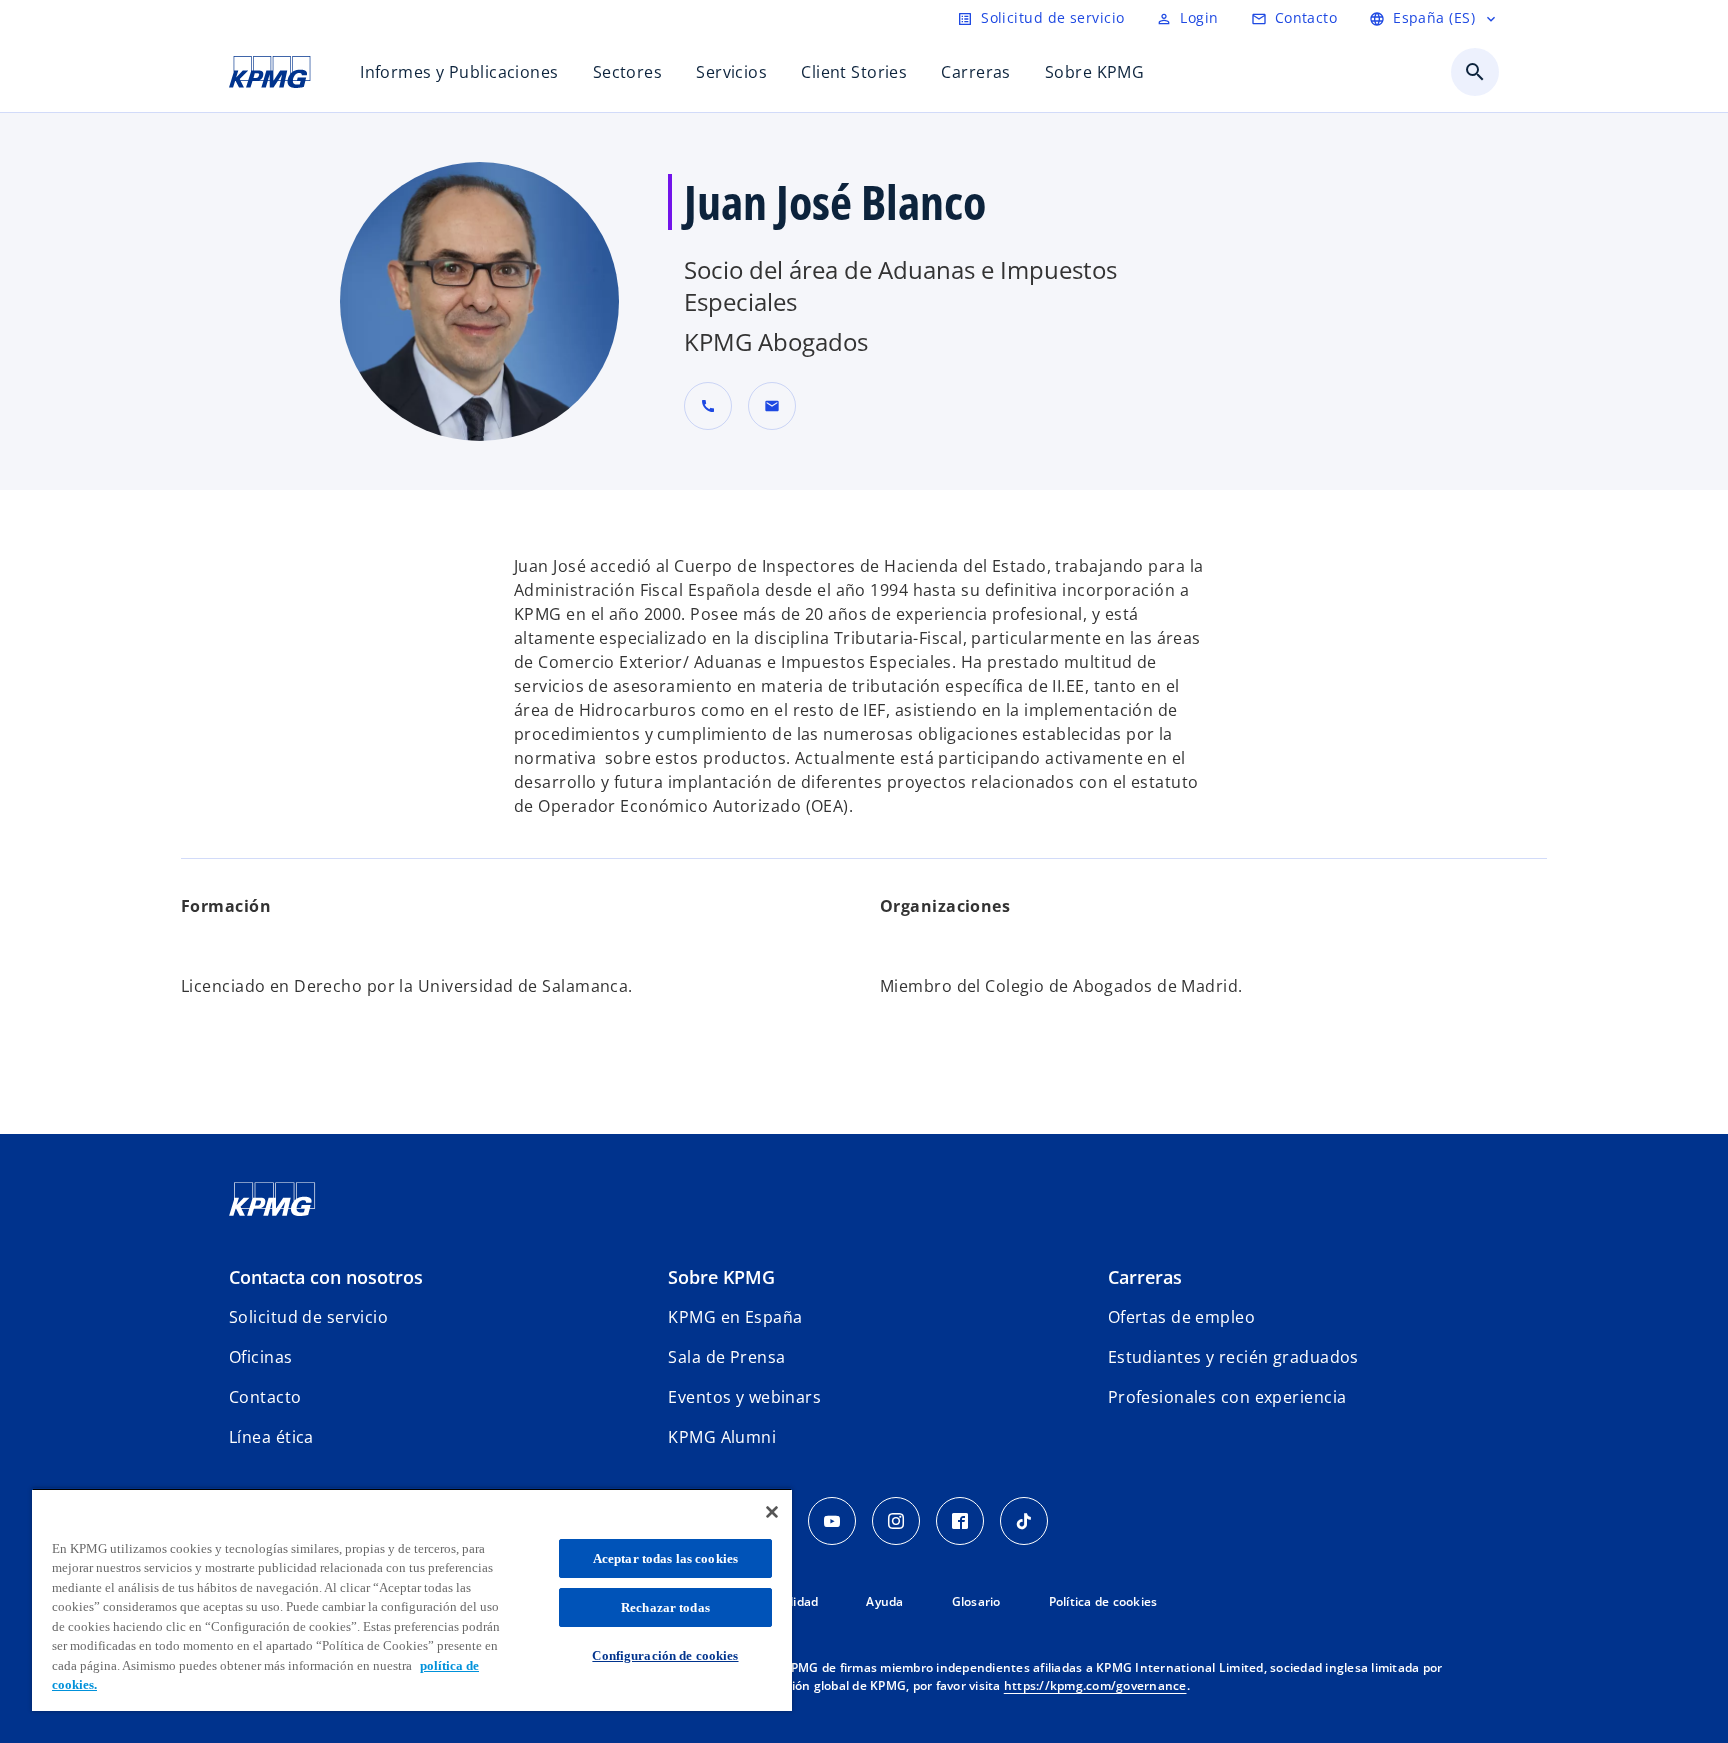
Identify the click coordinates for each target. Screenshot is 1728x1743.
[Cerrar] (772, 1512)
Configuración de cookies (665, 1655)
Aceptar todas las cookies (665, 1558)
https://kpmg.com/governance (1095, 1685)
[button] (772, 406)
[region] (412, 1599)
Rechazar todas (665, 1607)
